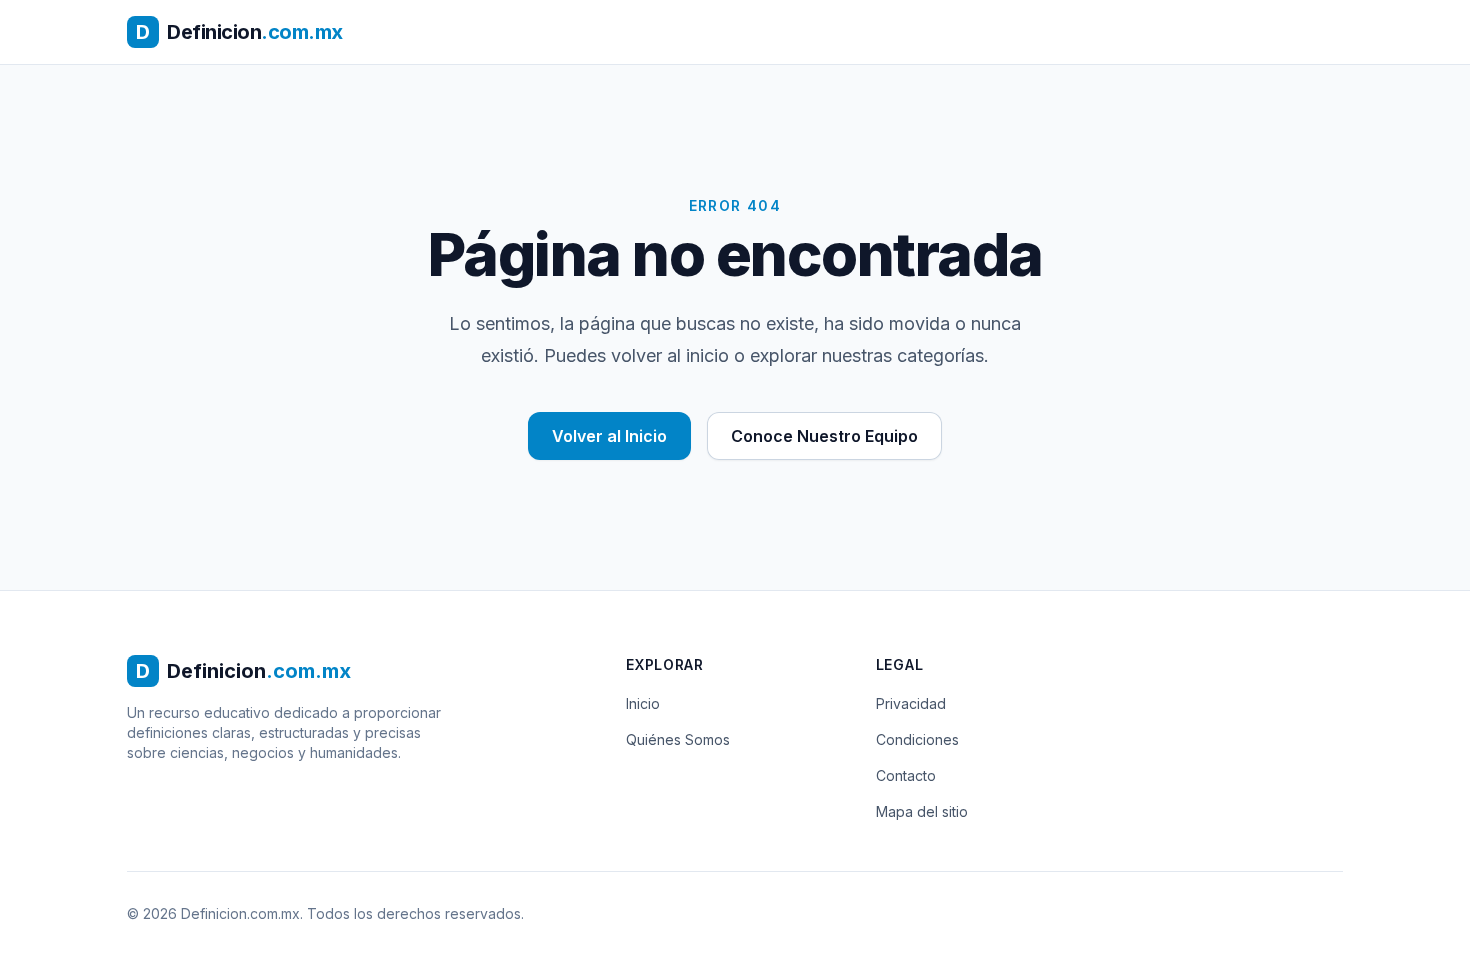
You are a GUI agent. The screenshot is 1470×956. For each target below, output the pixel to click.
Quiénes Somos (678, 739)
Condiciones (917, 739)
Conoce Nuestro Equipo (824, 436)
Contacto (906, 775)
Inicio (643, 703)
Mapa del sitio (922, 811)
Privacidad (911, 703)
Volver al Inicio (609, 436)
